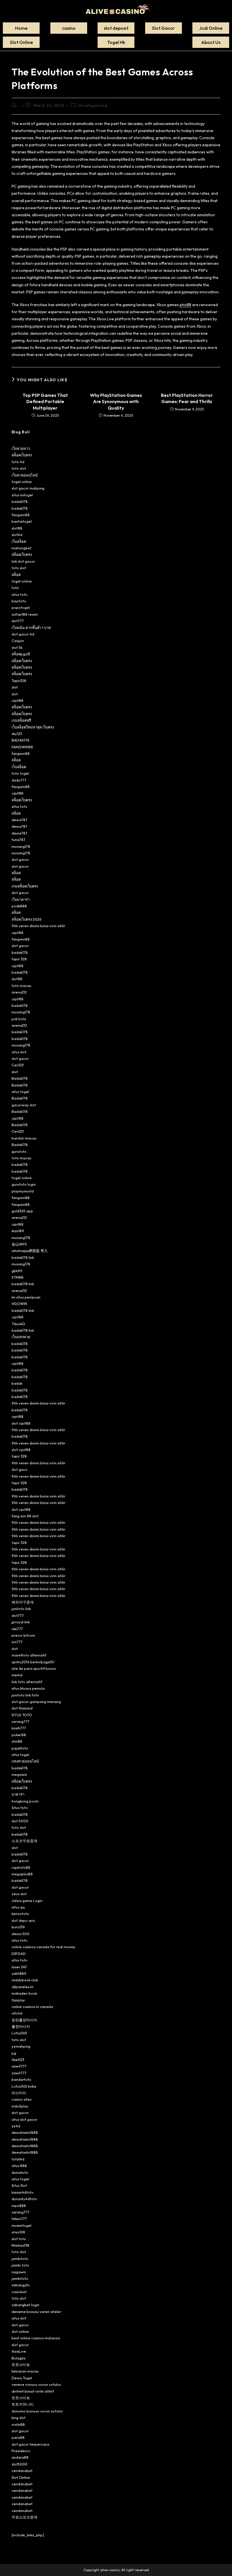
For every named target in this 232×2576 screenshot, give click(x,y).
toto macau (22, 986)
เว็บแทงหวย (21, 1337)
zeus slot (19, 1894)
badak (17, 1383)
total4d (18, 2159)
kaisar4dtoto (23, 2192)
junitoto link (21, 1609)
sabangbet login (25, 2305)
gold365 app (22, 1211)
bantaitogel (22, 521)
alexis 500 (21, 1934)
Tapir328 (19, 681)
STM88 (18, 1277)
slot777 (18, 621)
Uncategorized (93, 105)
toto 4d (18, 462)
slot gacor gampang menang (36, 1702)
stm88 (17, 1741)
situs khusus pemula (28, 1688)
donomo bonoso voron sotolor (37, 2411)
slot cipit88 (21, 1423)
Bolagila (19, 2358)
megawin (19, 1774)
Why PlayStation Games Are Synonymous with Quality (116, 402)
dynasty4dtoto (24, 2199)
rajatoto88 (21, 1867)
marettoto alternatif (29, 1655)
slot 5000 (20, 1821)
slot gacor (20, 859)
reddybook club (25, 1980)
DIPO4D (19, 1954)
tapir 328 (19, 959)
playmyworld (23, 1191)
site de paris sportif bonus (34, 1668)
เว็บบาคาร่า (21, 899)
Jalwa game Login (27, 1901)
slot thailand (22, 1708)
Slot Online (21, 2477)
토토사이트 (21, 2365)
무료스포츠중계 (24, 2517)
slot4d (17, 535)
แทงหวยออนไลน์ (25, 1761)
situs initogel (22, 495)
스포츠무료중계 (24, 1841)
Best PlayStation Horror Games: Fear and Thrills (187, 398)
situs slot (19, 1052)
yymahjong (21, 2046)
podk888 (19, 906)
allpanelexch (22, 1987)
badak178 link (23, 1257)
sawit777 (19, 2066)
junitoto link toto (25, 1695)
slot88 (17, 528)
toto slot (19, 468)
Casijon (18, 641)
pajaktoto (20, 1748)
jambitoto (20, 2259)
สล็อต (16, 575)
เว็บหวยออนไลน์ (25, 475)
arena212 (19, 992)
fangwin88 (21, 515)
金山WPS (19, 1244)
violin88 (18, 2424)
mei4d (17, 1675)
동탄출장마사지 (24, 2020)
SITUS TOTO (22, 1715)
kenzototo (20, 1914)
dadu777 (19, 780)
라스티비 (19, 2093)
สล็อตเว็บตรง (22, 455)
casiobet (19, 2292)
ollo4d (17, 2013)
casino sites (22, 2099)
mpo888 (19, 2206)
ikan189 (18, 1231)
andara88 (20, 2457)
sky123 (17, 734)
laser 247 (19, 1967)
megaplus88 (22, 1874)
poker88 (19, 1735)
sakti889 (19, 1973)
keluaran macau (25, 2371)
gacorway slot (24, 1105)
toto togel (20, 773)
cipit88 (18, 700)
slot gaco (20, 1469)
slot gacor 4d (23, 634)
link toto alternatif (27, 1682)
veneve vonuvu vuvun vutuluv (36, 2384)
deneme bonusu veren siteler (36, 2312)
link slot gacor (23, 561)
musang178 (21, 846)
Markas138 (21, 2245)
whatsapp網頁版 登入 (30, 1251)
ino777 (17, 1642)
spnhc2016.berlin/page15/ (33, 1662)
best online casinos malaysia (36, 2338)
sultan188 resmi (25, 614)
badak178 (20, 501)
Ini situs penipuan (26, 1297)
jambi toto (20, 2265)
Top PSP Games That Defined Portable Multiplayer (45, 402)
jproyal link (21, 1622)
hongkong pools (25, 1801)
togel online (22, 482)
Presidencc (21, 2451)
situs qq (18, 1907)
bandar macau (24, 1138)
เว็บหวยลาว (21, 448)
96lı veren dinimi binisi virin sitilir (38, 926)
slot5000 (20, 2464)
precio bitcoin (23, 1635)
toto (15, 588)
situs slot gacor (24, 2119)
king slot (19, 2418)
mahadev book (24, 1993)
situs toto (20, 594)
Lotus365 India (24, 2086)
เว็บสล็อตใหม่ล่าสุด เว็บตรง (33, 727)
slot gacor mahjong (28, 488)
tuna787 (19, 840)
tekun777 (19, 2219)
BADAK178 (21, 740)
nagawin (19, 2272)
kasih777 (19, 1728)
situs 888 (19, 2166)
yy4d (16, 2126)
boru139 (18, 1927)
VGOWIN (19, 1304)
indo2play (20, 2106)
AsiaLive (19, 2351)
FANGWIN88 (22, 747)
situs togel (20, 1092)
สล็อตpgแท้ (21, 654)
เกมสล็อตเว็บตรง (25, 886)
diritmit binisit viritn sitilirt (33, 2391)
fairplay (18, 2000)
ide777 (17, 1629)
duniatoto (20, 2172)
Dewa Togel (22, 2378)
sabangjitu (21, 2285)
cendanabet (22, 2471)
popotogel (21, 607)
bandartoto (22, 2079)
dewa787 (20, 820)
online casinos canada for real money (43, 1947)
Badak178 (20, 1078)
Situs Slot (19, 2185)
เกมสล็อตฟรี (21, 720)
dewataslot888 (25, 2132)
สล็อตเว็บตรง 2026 (27, 919)
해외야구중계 (23, 1602)
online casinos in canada (32, 2007)
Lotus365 (19, 2033)
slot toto (19, 2239)
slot (15, 687)
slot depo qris (23, 1920)
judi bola (19, 1019)
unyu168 (18, 2232)
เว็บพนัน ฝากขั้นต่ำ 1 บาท (31, 628)
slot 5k (17, 647)
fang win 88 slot (25, 1516)
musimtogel (22, 2225)
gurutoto (19, 1151)
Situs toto (20, 1808)
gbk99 (17, 1271)
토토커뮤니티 (23, 2404)
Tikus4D (18, 1324)
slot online (20, 2331)
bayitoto (19, 601)
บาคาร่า (18, 1794)
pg (14, 2053)
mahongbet (22, 548)
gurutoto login (24, 1184)
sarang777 (21, 1721)
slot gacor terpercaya (30, 2444)
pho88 (185, 305)
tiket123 (18, 2060)
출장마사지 (21, 2026)
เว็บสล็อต (19, 541)
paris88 (18, 2437)
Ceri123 (18, 1065)
